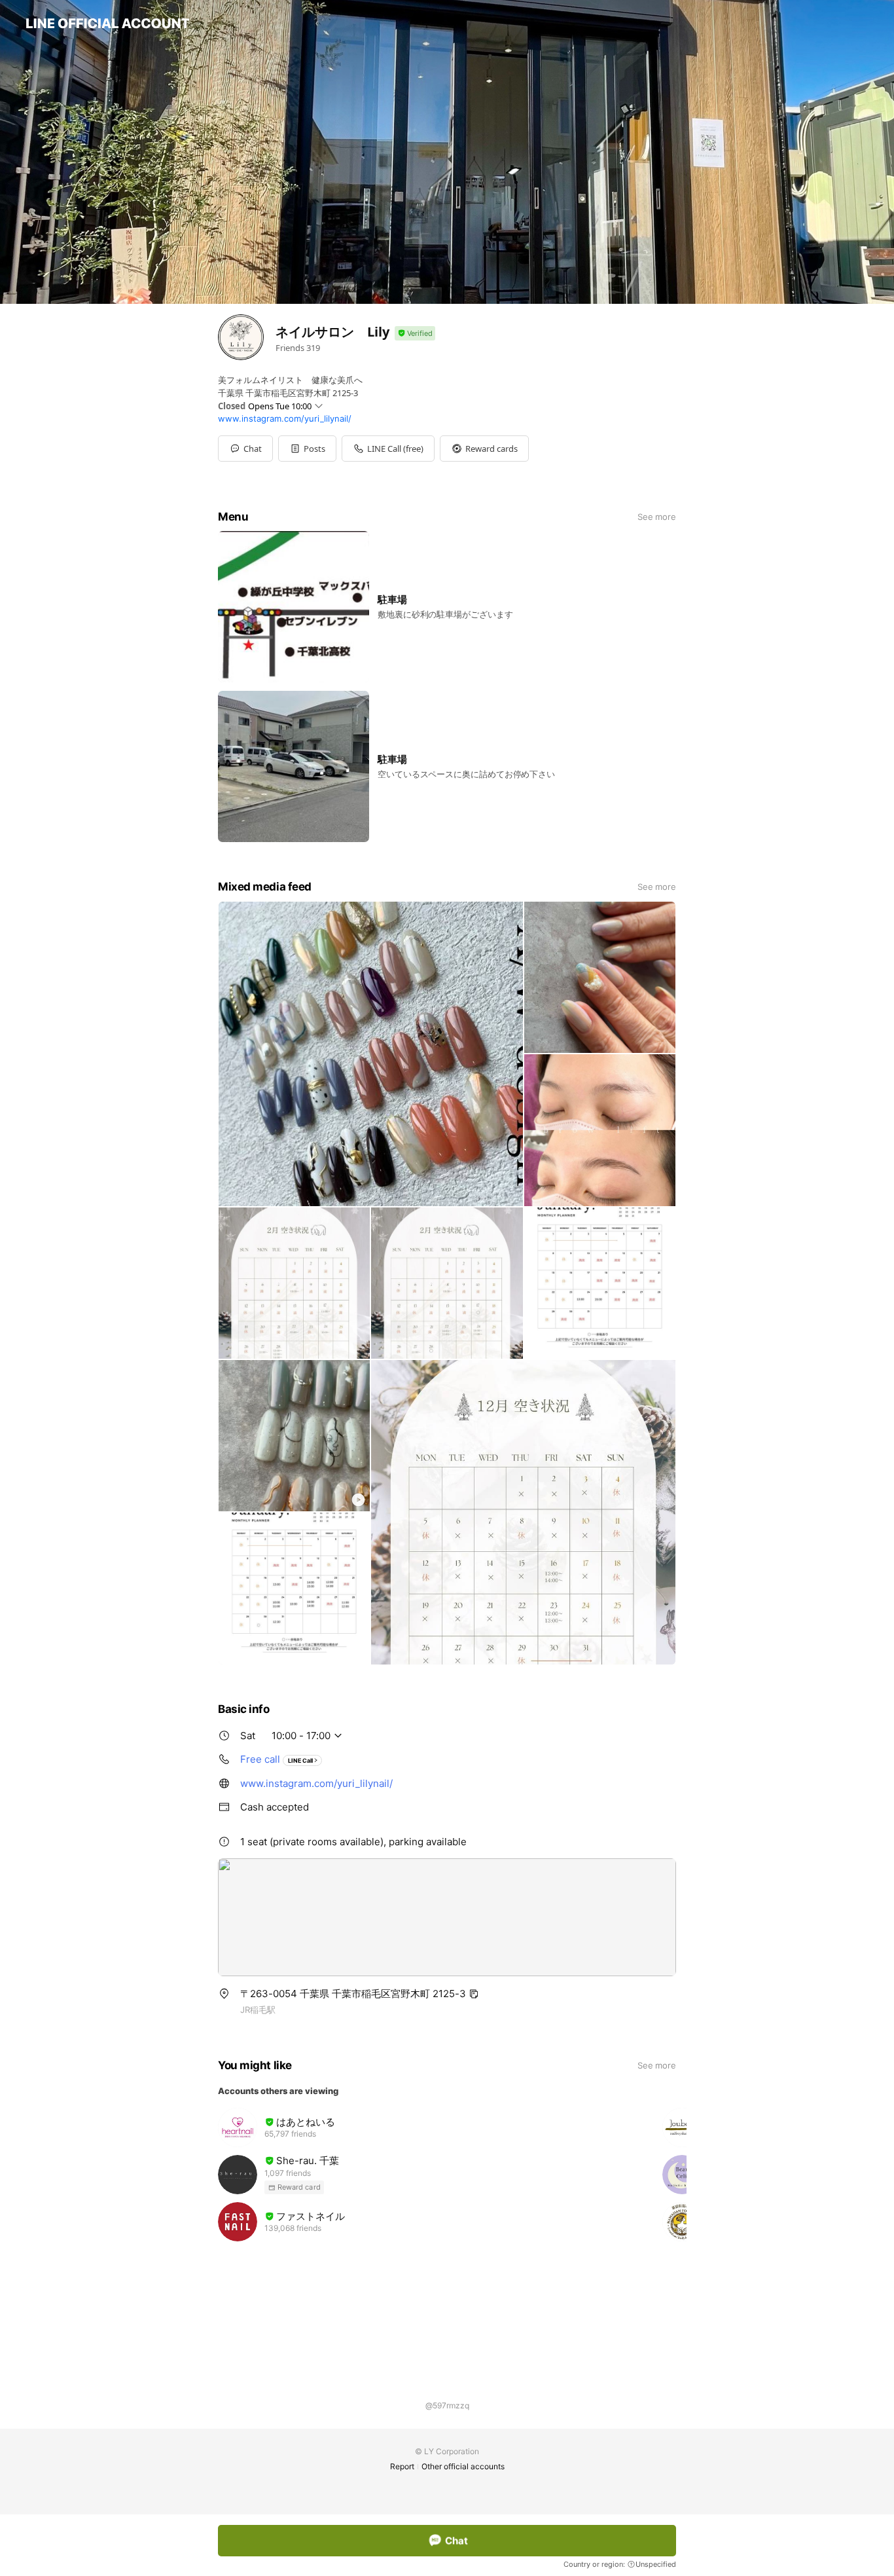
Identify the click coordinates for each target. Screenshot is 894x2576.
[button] (307, 449)
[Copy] (474, 1994)
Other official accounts (463, 2466)
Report (402, 2466)
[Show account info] (415, 334)
